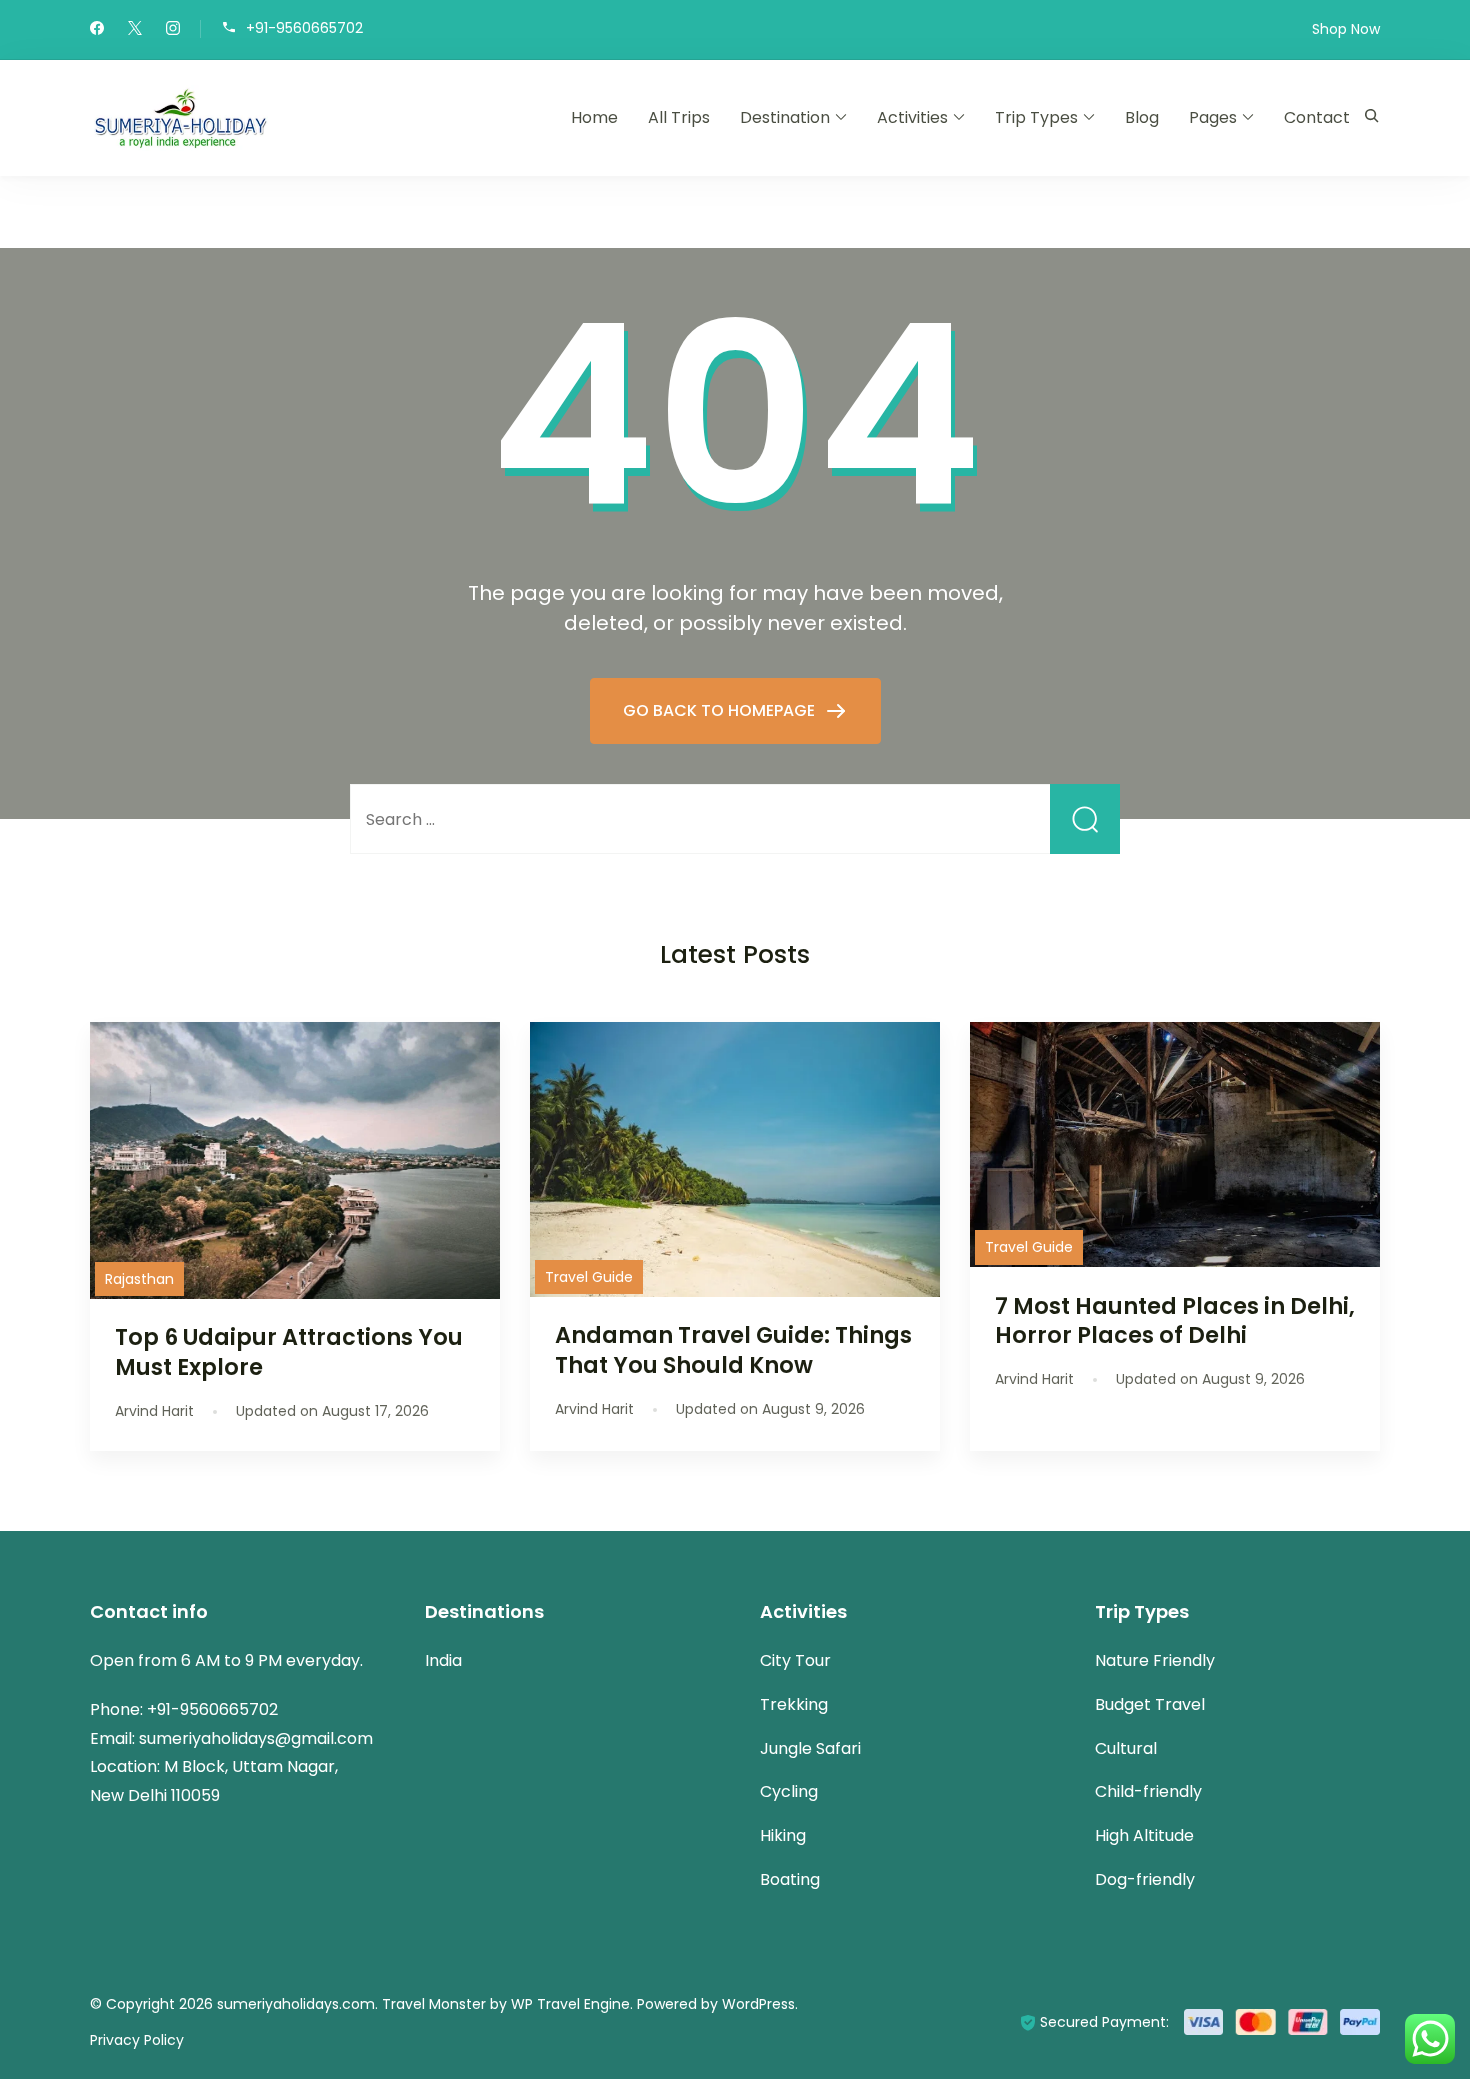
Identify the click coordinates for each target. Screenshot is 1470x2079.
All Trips (679, 117)
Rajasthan (139, 1279)
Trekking (794, 1704)
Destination (785, 117)
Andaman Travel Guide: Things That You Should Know (733, 1349)
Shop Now (1346, 29)
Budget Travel (1150, 1704)
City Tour (795, 1660)
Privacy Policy (137, 2040)
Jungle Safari (810, 1748)
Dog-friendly (1145, 1879)
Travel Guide (589, 1277)
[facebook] (97, 30)
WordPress (758, 2004)
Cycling (789, 1791)
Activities (912, 117)
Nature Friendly (1155, 1660)
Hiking (783, 1835)
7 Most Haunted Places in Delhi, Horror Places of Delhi (1175, 1320)
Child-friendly (1148, 1791)
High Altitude (1144, 1835)
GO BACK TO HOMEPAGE (721, 710)
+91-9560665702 (304, 27)
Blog (1142, 117)
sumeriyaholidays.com (296, 2004)
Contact (1317, 117)
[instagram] (173, 30)
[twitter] (135, 30)
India (443, 1660)
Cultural (1126, 1748)
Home (594, 117)
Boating (790, 1879)
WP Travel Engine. (572, 2004)
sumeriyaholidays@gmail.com (256, 1738)
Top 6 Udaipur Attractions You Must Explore (289, 1351)
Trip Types (1036, 117)
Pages (1213, 117)
